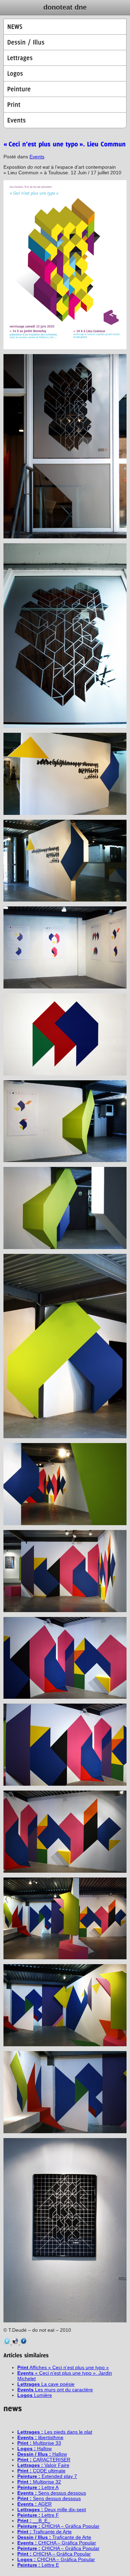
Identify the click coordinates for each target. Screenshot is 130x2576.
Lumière (35, 2395)
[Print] (65, 105)
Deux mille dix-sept (52, 2509)
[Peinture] (65, 89)
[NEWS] (65, 27)
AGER (34, 2504)
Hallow (34, 2448)
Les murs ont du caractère (55, 2390)
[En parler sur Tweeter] (8, 2343)
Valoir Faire (43, 2465)
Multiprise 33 (39, 2443)
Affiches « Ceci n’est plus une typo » (63, 2367)
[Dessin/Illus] (65, 42)
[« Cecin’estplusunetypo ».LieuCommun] (65, 144)
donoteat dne (65, 7)
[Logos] (65, 73)
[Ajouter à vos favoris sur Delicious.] (16, 2343)
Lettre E (38, 2565)
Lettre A (38, 2487)
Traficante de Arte (45, 2532)
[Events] (65, 120)
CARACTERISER (44, 2460)
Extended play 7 (47, 2476)
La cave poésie (46, 2384)
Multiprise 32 (39, 2482)
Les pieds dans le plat (55, 2432)
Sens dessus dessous (52, 2493)
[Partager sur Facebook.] (24, 2343)
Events (37, 157)
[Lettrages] (65, 58)
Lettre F (38, 2515)
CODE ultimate (41, 2471)
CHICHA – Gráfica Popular (58, 2526)
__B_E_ (34, 2521)
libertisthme (40, 2437)
